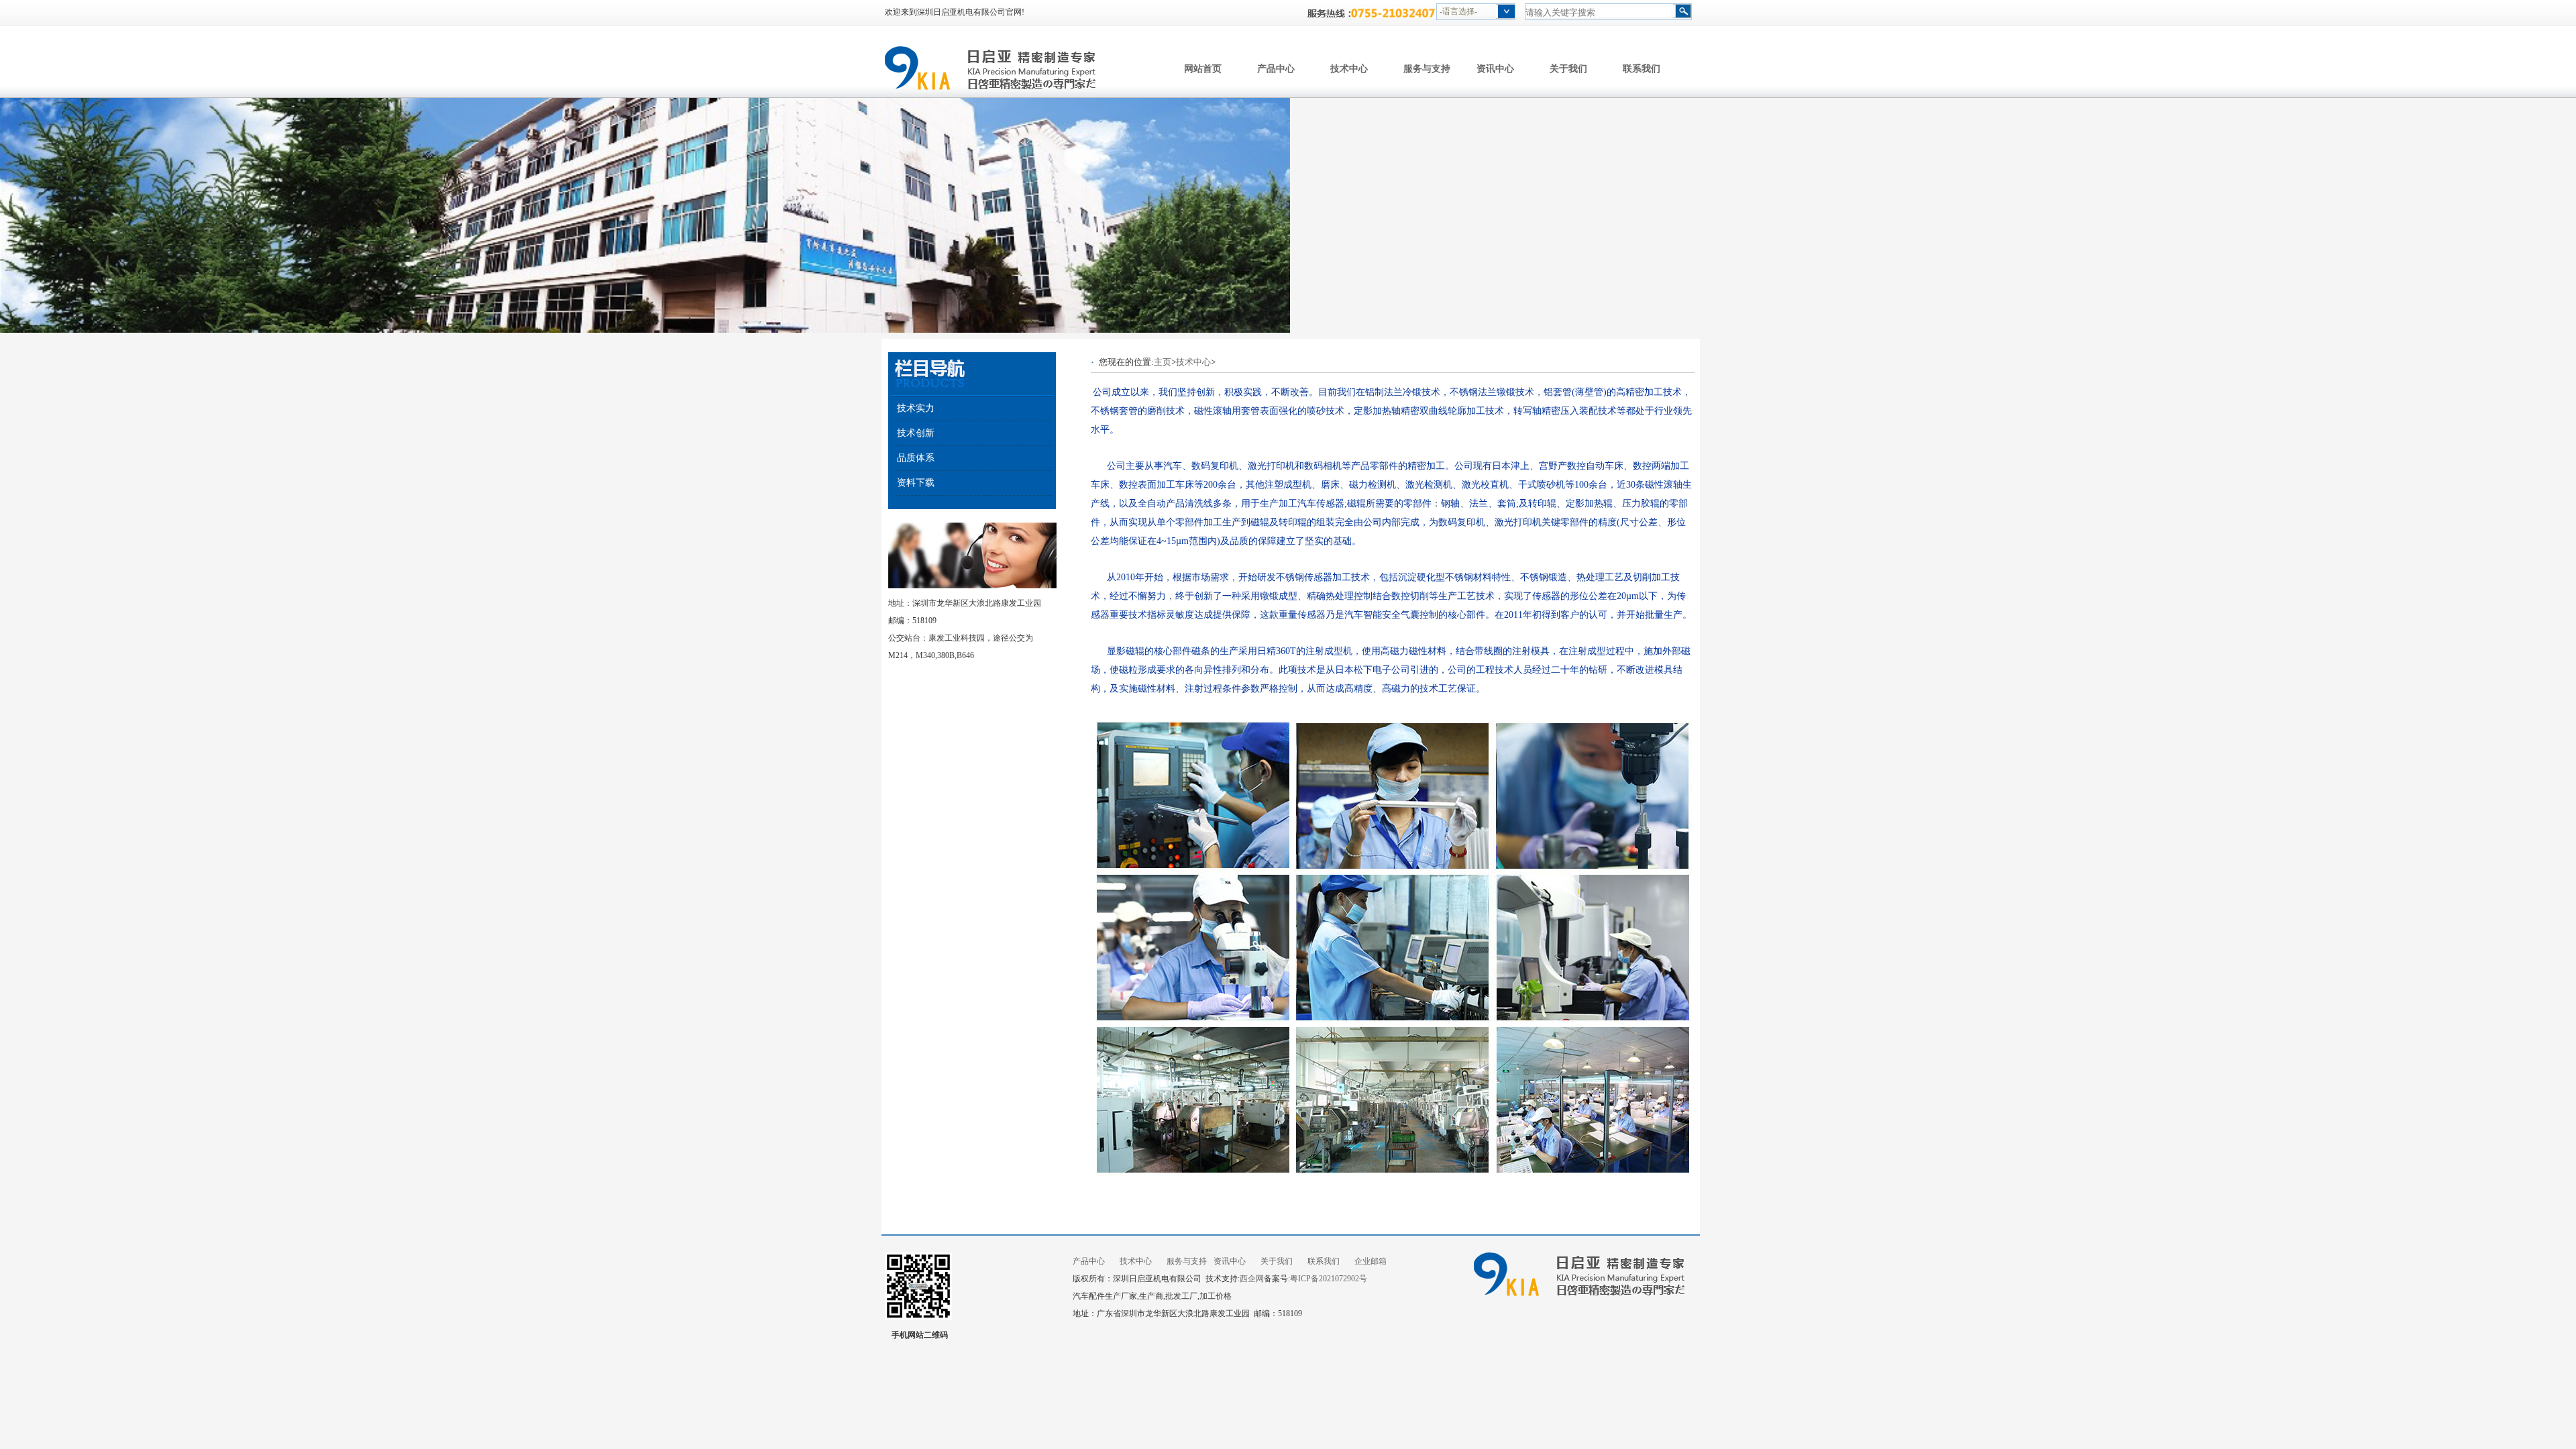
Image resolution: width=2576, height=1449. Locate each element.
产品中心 (1276, 68)
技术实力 (916, 408)
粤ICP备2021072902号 (1329, 1279)
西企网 (1252, 1279)
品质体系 (916, 458)
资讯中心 (1495, 68)
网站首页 (1203, 68)
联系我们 (1642, 68)
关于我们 (1568, 68)
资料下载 (916, 483)
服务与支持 (1427, 68)
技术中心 (1349, 68)
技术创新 (916, 433)
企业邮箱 (1371, 1261)
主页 (1163, 362)
